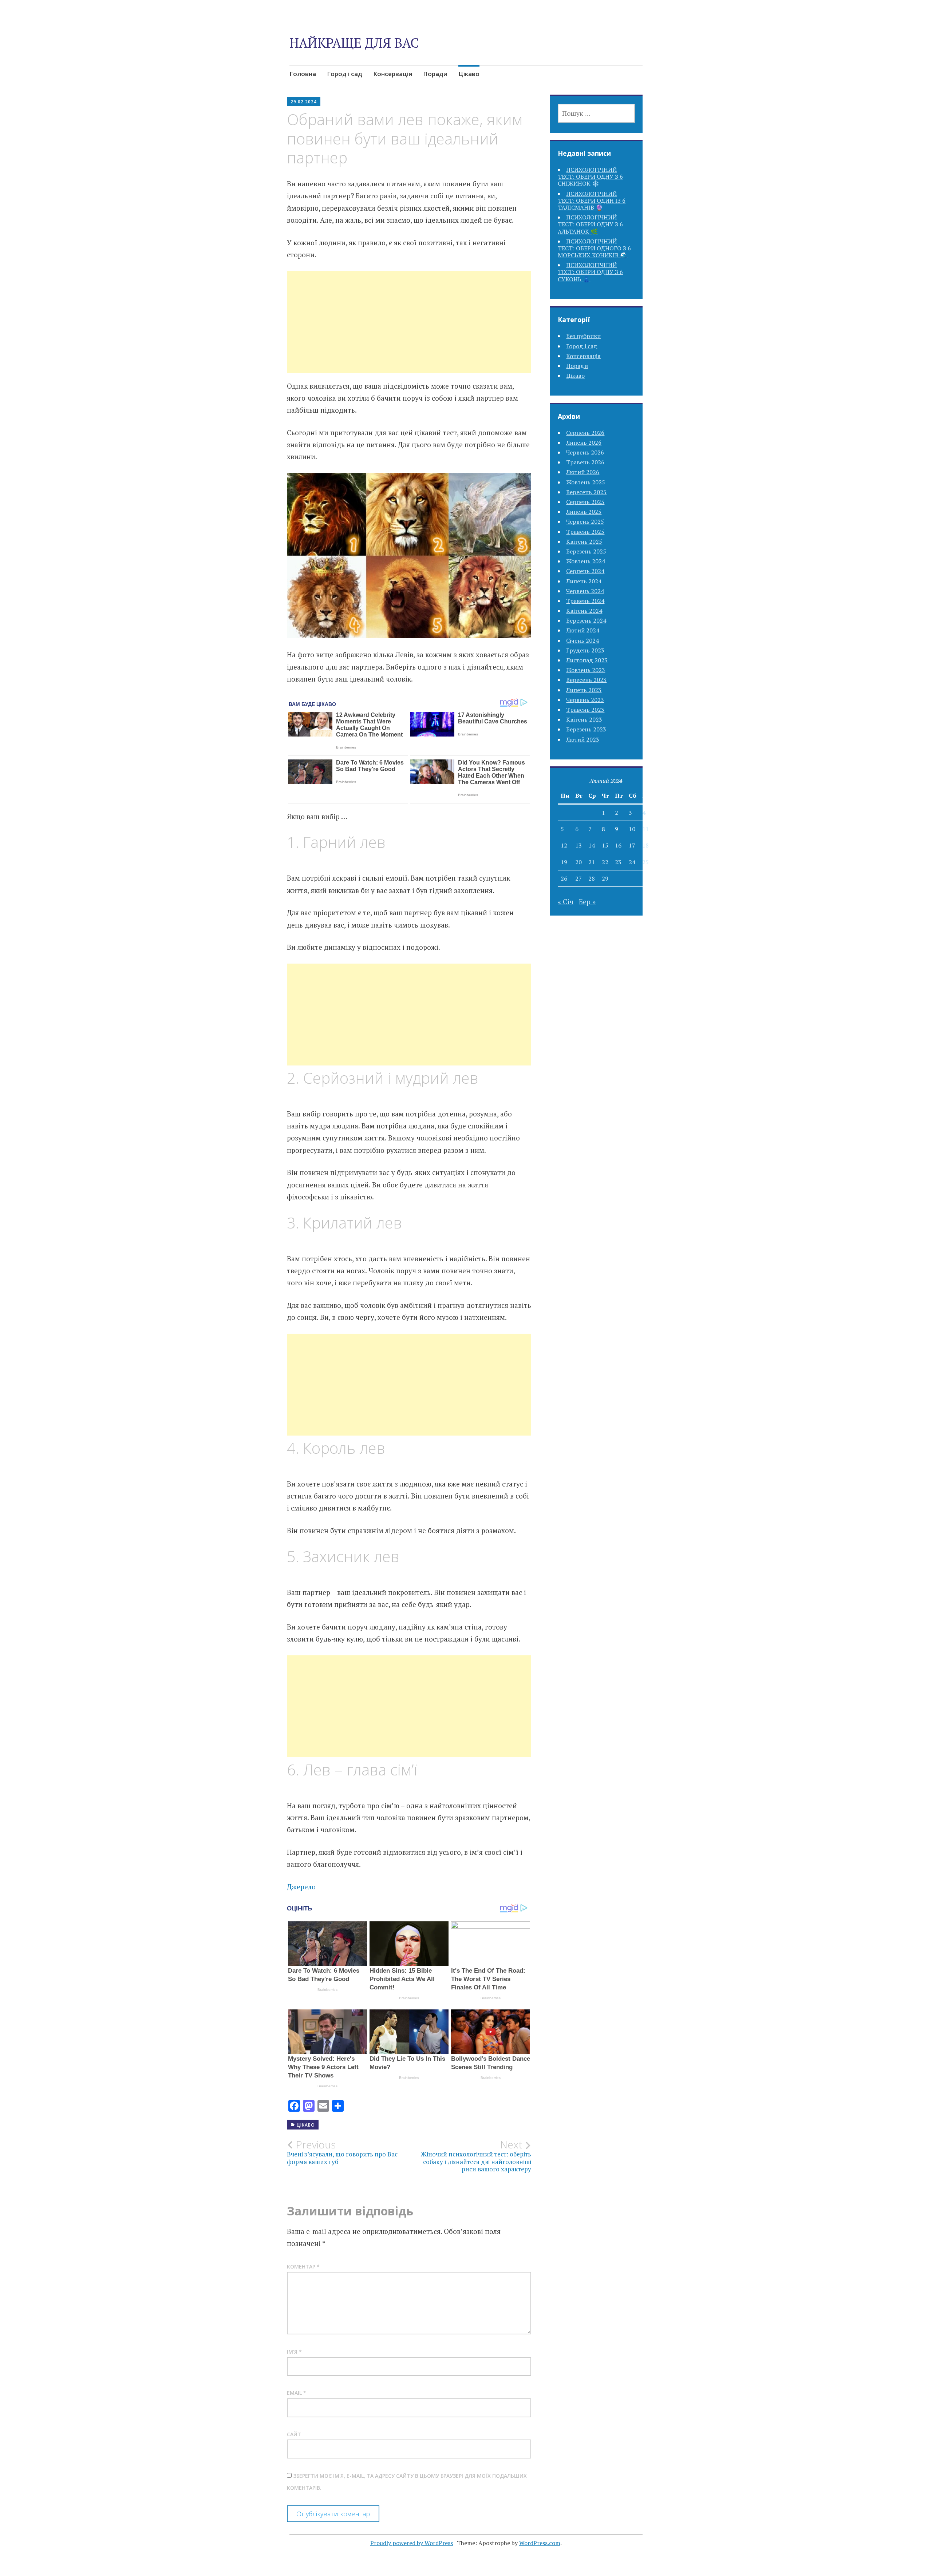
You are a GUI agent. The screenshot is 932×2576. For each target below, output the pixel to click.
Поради (435, 74)
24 (632, 862)
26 (564, 878)
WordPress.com (540, 2543)
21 (592, 862)
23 (618, 862)
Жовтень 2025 (586, 482)
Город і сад (345, 74)
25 (645, 862)
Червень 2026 (585, 452)
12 (564, 845)
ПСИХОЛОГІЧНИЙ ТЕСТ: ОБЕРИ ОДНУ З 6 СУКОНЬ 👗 (590, 272)
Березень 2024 (586, 620)
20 (578, 862)
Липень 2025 (584, 512)
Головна (303, 74)
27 (578, 878)
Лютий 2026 (583, 472)
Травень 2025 (585, 532)
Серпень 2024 (585, 571)
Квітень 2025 (584, 541)
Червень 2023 (585, 700)
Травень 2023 (585, 710)
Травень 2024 (585, 601)
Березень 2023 (586, 729)
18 (645, 845)
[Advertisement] (409, 331)
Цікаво (469, 74)
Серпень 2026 (585, 433)
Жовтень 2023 (586, 670)
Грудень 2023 (585, 650)
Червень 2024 (585, 591)
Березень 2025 (586, 551)
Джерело (301, 1887)
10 (632, 829)
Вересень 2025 (586, 492)
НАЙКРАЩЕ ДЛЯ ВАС (354, 43)
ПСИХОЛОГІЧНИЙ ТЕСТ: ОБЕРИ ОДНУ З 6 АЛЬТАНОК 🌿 (590, 224)
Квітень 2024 (584, 611)
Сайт (294, 2434)
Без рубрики (583, 336)
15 (605, 845)
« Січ (566, 902)
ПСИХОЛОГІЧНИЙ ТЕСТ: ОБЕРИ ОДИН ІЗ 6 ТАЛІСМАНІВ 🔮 (592, 201)
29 (605, 878)
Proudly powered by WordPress (412, 2543)
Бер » (587, 902)
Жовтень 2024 (586, 561)
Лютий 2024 (583, 630)
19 (564, 862)
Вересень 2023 (586, 680)
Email (297, 2393)
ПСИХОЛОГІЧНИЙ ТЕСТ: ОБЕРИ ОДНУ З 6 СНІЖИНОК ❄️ (590, 176)
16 (618, 845)
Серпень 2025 (585, 502)
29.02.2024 (304, 102)
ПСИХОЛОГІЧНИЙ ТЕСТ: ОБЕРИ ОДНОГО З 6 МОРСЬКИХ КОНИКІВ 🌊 (594, 248)
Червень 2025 (585, 521)
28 (592, 878)
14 (592, 845)
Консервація (393, 74)
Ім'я (294, 2352)
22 (605, 862)
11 (645, 829)
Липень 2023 (584, 690)
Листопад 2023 (587, 660)
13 (578, 845)
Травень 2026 (585, 462)
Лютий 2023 (583, 739)
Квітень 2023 (584, 719)
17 (632, 845)
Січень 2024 (582, 640)
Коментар (303, 2267)
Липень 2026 (584, 442)
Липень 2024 (584, 581)
